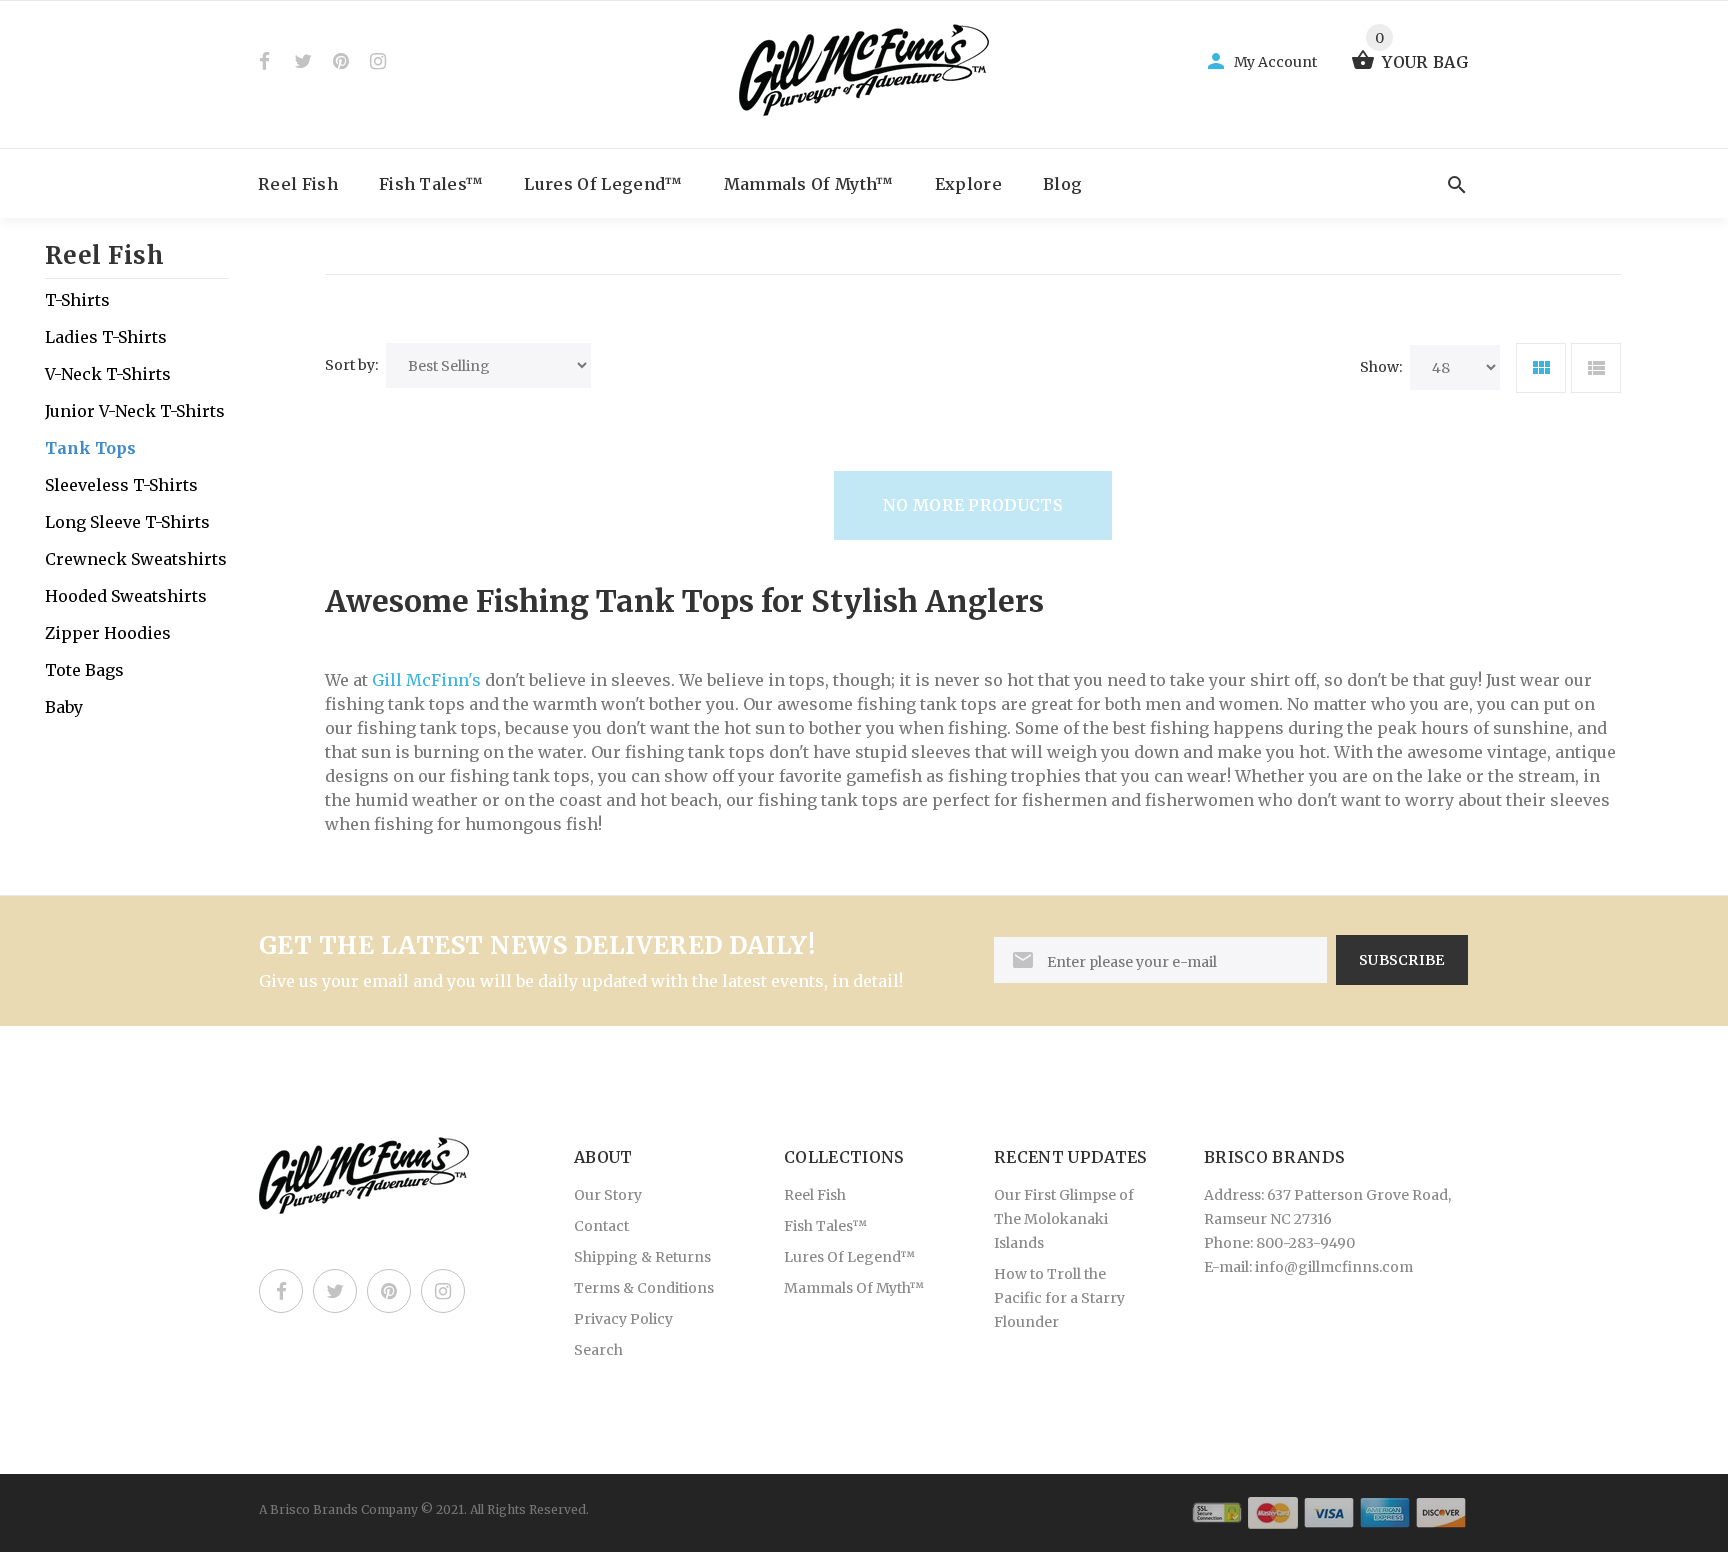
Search (598, 1350)
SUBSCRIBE (1402, 960)
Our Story (608, 1195)
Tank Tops (90, 448)
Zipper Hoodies (108, 633)
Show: (1381, 367)
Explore (968, 184)
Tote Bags (84, 670)
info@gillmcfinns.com (1334, 1267)
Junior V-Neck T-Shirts (135, 411)
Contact (601, 1226)
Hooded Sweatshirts (126, 596)
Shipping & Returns (642, 1257)
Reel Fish (298, 184)
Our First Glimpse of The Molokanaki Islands (1064, 1219)
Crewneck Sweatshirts (136, 559)
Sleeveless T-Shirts (121, 485)
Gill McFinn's (426, 680)
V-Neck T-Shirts (108, 374)
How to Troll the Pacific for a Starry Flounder (1059, 1298)
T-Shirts (77, 300)
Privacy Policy (623, 1319)
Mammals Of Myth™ (809, 184)
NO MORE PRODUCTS (973, 505)
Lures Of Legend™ (603, 184)
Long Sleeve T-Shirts (127, 522)
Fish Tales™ (431, 184)
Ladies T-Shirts (106, 337)
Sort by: (351, 365)
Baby (64, 707)
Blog (1062, 184)
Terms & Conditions (644, 1288)
